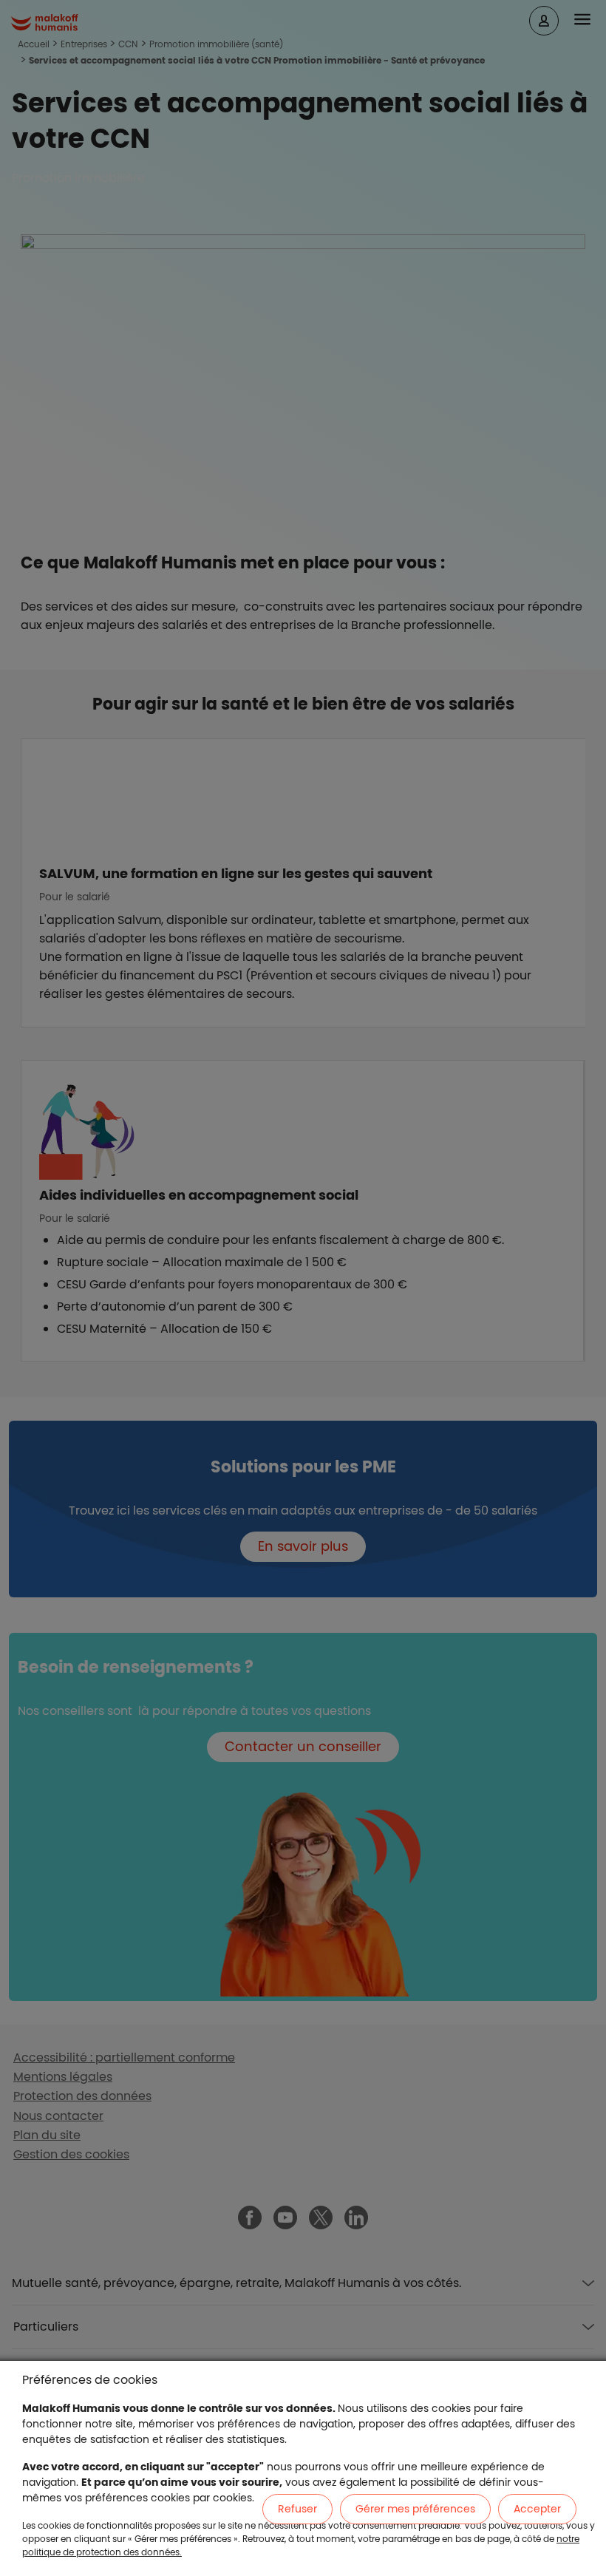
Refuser (297, 2509)
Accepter (537, 2509)
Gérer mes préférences (415, 2509)
